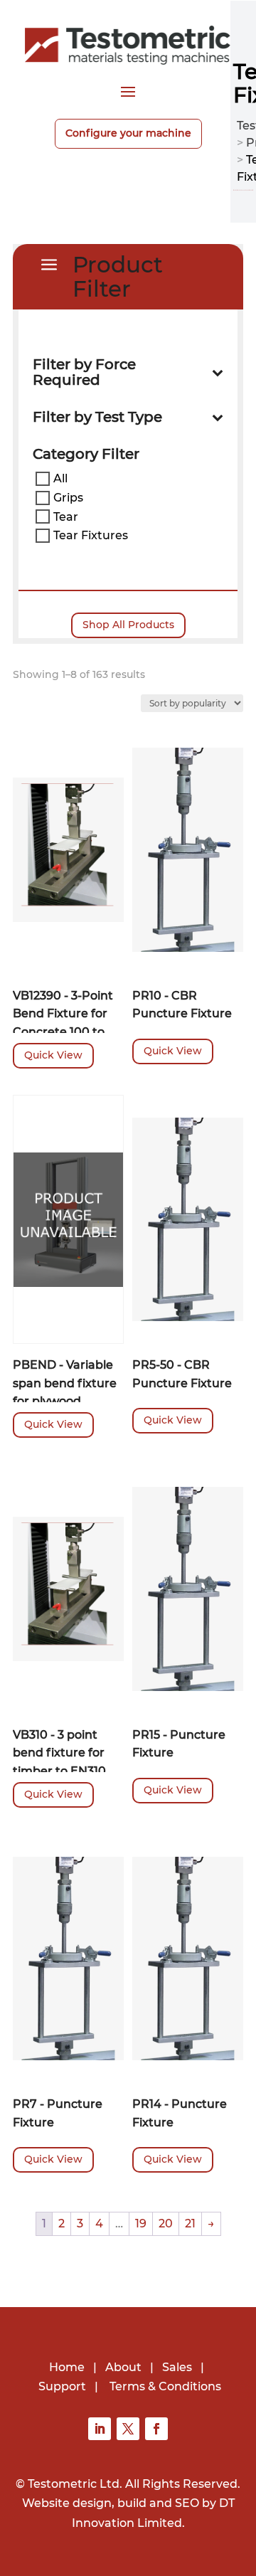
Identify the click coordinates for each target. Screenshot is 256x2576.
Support (62, 2386)
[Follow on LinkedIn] (100, 2429)
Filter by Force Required (84, 372)
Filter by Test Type (97, 417)
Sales (177, 2367)
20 (166, 2223)
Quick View (53, 1055)
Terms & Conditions (165, 2386)
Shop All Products (128, 625)
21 (190, 2223)
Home (67, 2367)
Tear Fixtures (91, 535)
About (123, 2367)
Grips (68, 498)
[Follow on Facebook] (156, 2429)
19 (141, 2223)
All (60, 478)
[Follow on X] (128, 2429)
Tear (66, 516)
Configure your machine (128, 133)
